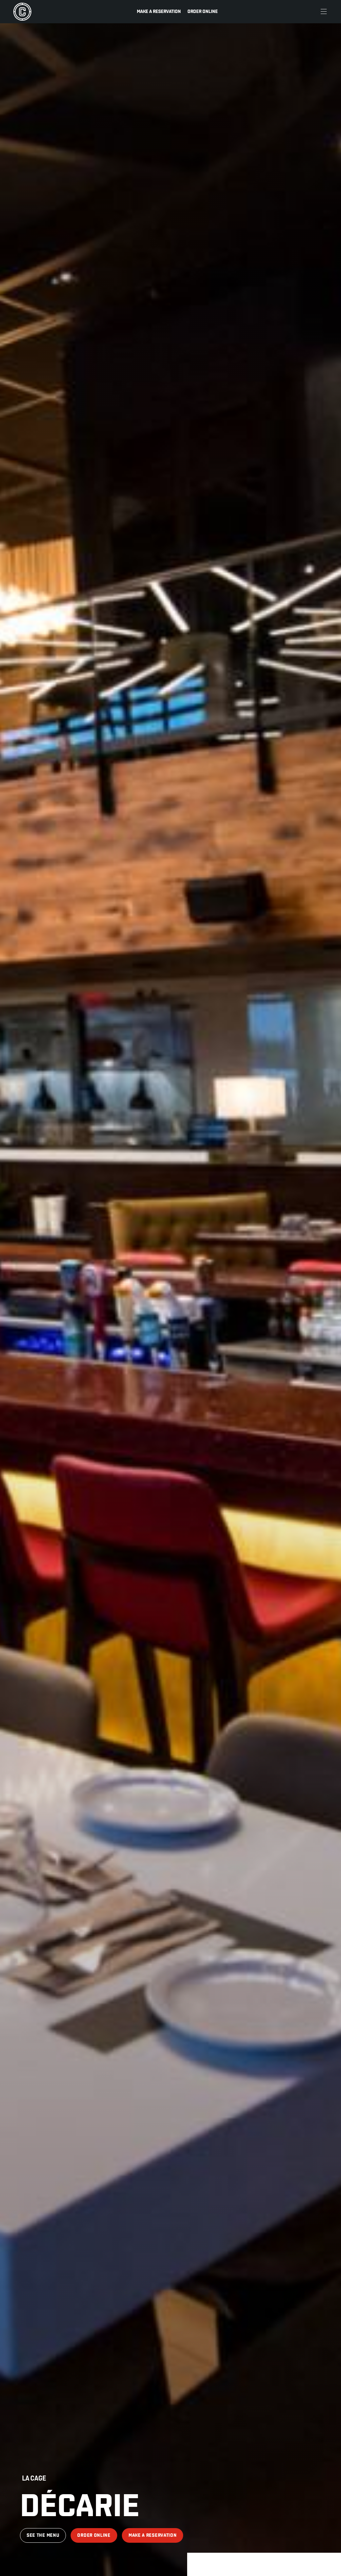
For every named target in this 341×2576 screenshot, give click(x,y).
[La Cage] (22, 12)
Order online (203, 11)
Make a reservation (159, 11)
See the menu (43, 2535)
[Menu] (324, 12)
